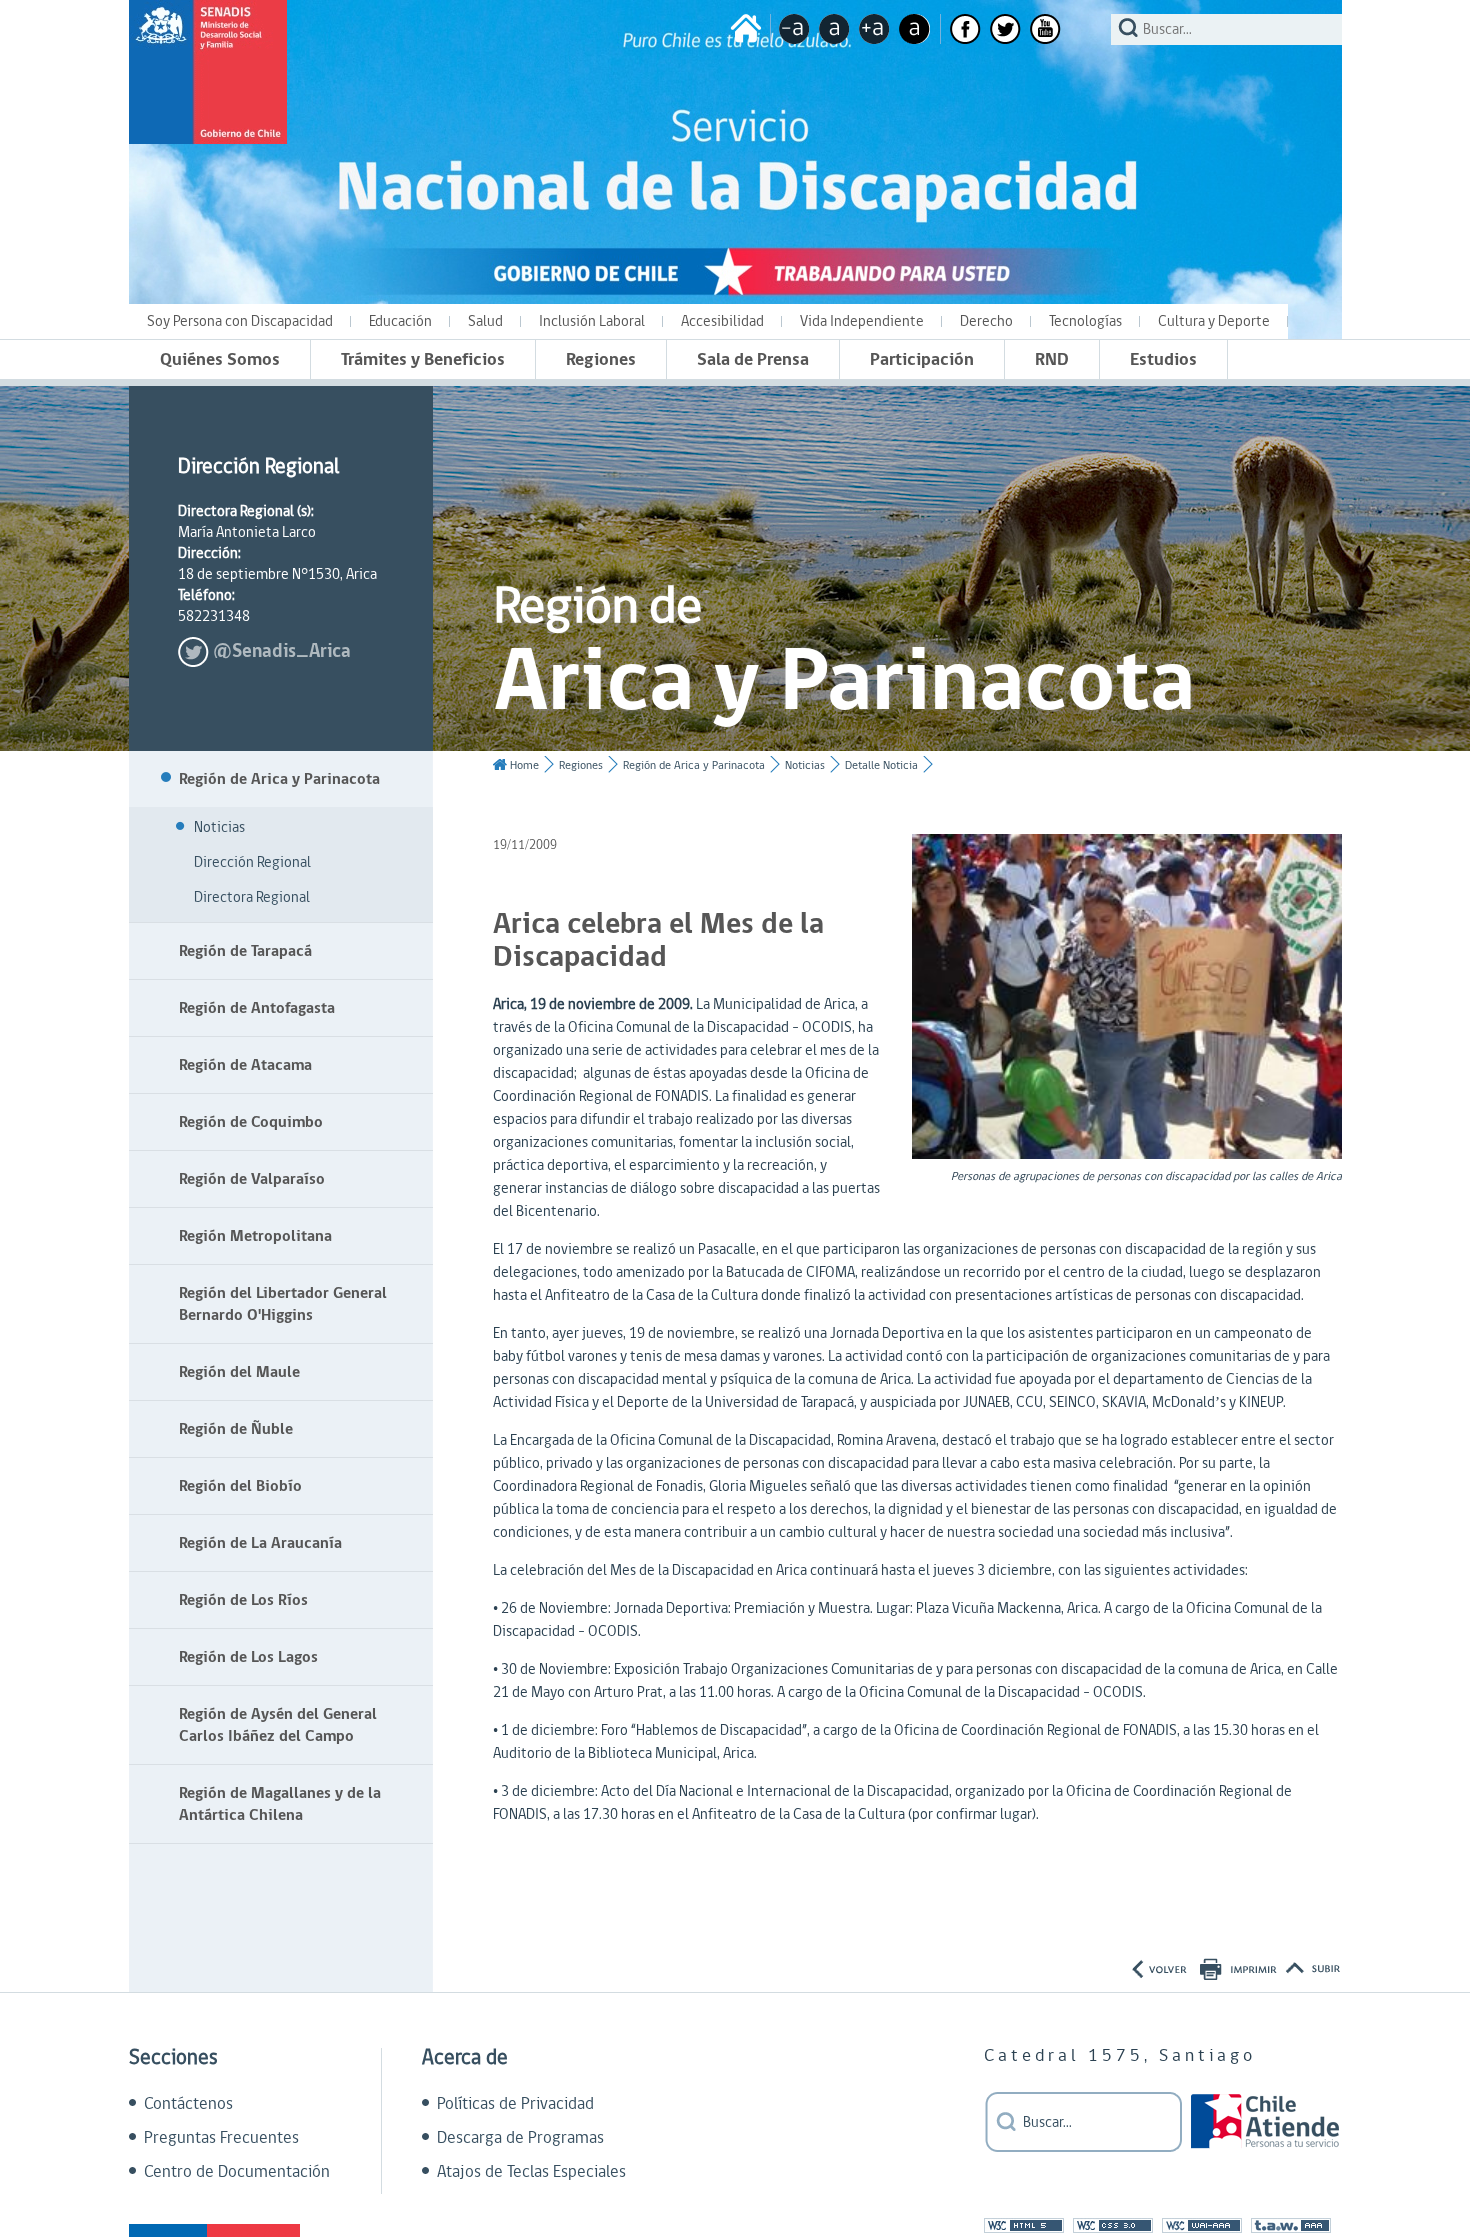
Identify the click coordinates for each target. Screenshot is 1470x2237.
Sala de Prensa (753, 359)
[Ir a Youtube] (1045, 29)
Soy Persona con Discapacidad (240, 321)
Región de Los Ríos (243, 1600)
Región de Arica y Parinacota (279, 779)
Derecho (986, 321)
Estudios (1163, 359)
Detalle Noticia (881, 765)
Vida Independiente (862, 321)
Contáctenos (188, 2104)
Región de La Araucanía (260, 1543)
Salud (485, 321)
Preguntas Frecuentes (221, 2138)
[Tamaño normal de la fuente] (834, 29)
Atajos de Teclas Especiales (531, 2172)
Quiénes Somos (220, 359)
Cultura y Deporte (1214, 321)
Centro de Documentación (237, 2172)
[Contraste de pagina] (914, 29)
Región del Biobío (240, 1486)
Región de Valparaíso (252, 1179)
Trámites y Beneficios (423, 359)
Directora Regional (252, 897)
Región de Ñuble (236, 1429)
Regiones (601, 359)
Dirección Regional (252, 862)
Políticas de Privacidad (515, 2104)
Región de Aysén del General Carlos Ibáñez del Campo (278, 1725)
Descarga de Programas (520, 2138)
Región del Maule (239, 1372)
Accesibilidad (722, 321)
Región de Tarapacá (245, 951)
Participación (922, 359)
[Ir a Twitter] (1005, 29)
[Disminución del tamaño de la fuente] (794, 29)
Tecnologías (1085, 321)
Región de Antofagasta (257, 1008)
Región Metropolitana (255, 1236)
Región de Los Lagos (248, 1657)
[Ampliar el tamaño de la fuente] (874, 29)
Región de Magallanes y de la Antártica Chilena (280, 1804)
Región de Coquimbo (251, 1122)
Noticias (219, 827)
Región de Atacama (245, 1065)
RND (1052, 359)
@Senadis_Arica (282, 651)
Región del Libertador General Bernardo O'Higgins (283, 1304)
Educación (400, 321)
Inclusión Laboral (592, 321)
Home (524, 765)
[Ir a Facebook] (965, 29)
